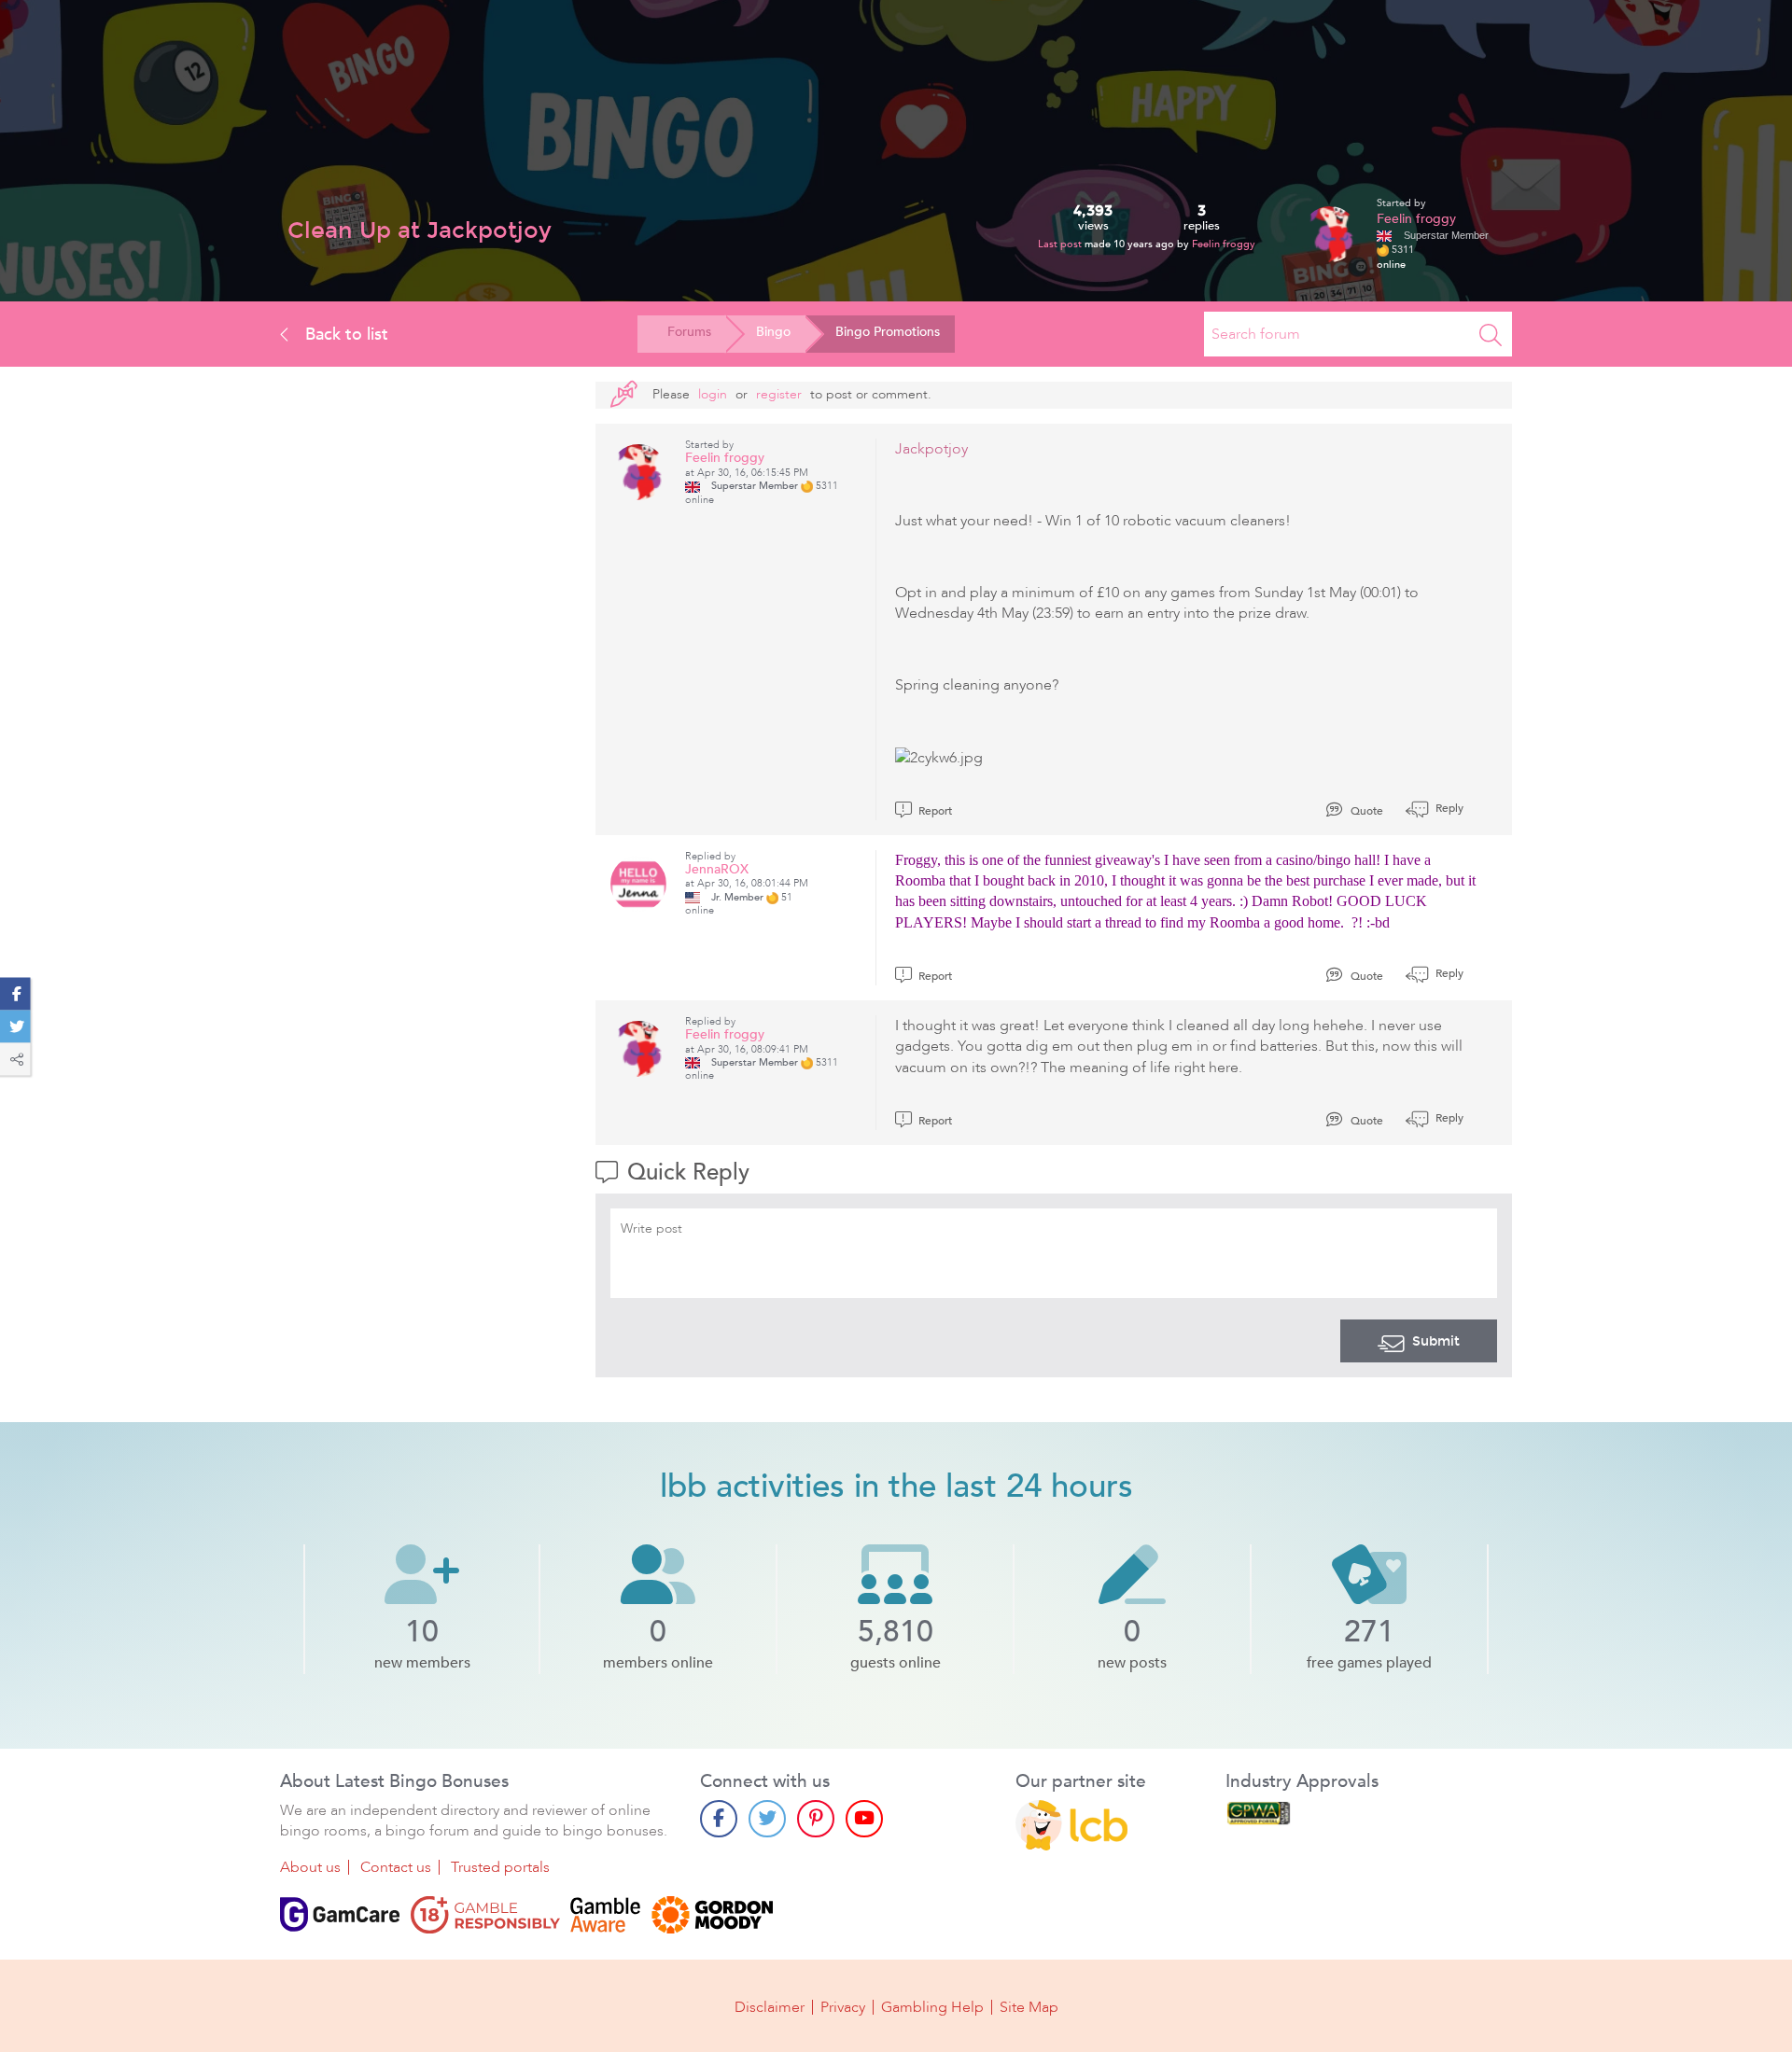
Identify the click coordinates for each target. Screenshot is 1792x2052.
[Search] (1491, 334)
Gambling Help (932, 2007)
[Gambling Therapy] (712, 1915)
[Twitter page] (767, 1819)
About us (310, 1867)
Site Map (1029, 2007)
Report (934, 811)
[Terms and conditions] (485, 1915)
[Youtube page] (864, 1819)
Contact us (396, 1867)
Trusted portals (500, 1867)
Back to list (344, 334)
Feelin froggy (1224, 244)
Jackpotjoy (931, 449)
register (779, 394)
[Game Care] (340, 1915)
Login (713, 394)
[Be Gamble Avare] (606, 1915)
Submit (1436, 1341)
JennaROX (717, 869)
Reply (1448, 808)
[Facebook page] (719, 1819)
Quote (1365, 811)
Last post (1061, 244)
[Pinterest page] (816, 1819)
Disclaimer (770, 2007)
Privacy (843, 2007)
